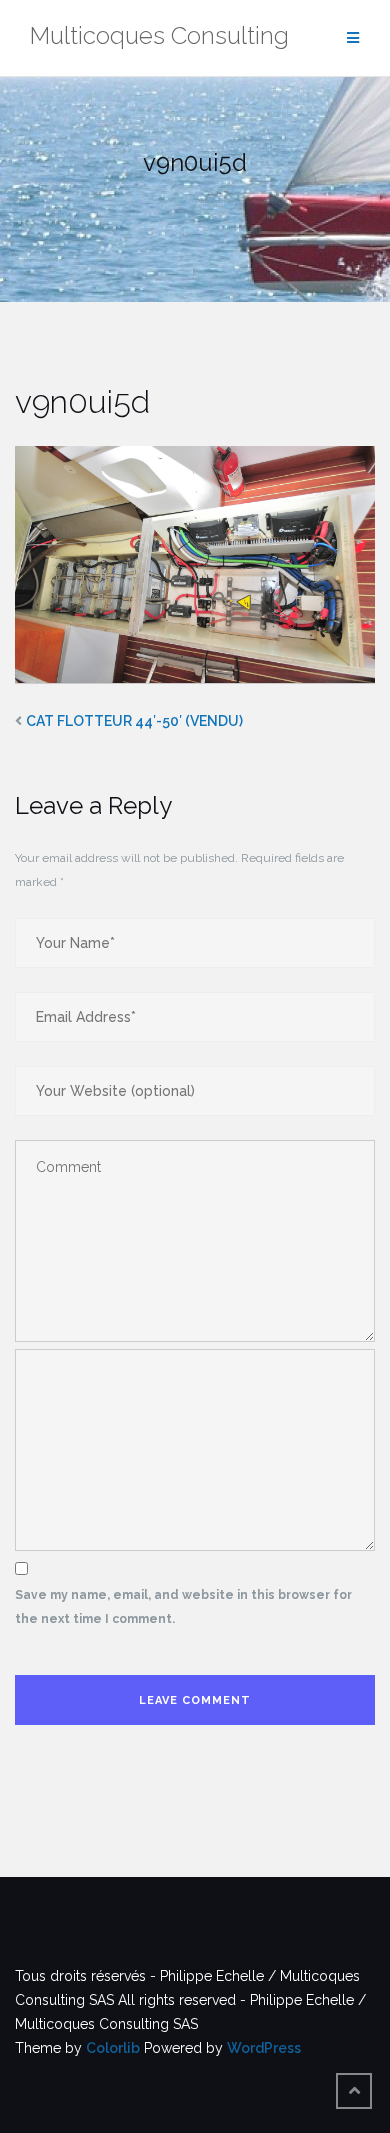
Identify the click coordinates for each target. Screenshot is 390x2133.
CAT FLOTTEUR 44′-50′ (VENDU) (134, 721)
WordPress (264, 2048)
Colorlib (113, 2048)
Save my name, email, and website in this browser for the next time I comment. (183, 1607)
